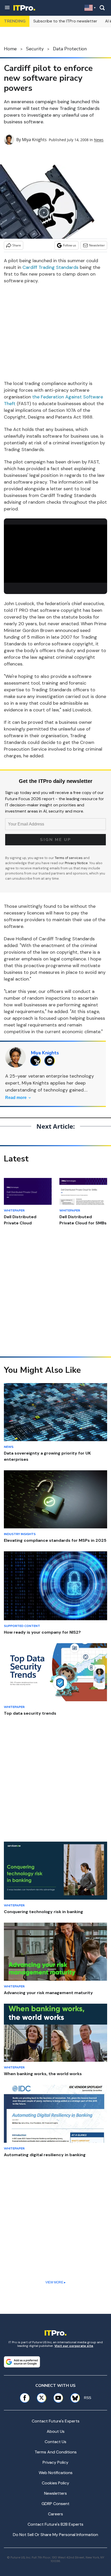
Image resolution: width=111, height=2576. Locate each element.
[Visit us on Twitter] (41, 2398)
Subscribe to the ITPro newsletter (65, 21)
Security (35, 49)
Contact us (55, 2442)
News (99, 140)
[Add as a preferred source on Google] (22, 2362)
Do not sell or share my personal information (55, 2535)
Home (10, 49)
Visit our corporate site (74, 2346)
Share (17, 245)
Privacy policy (55, 2462)
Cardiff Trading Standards (50, 267)
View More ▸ (55, 2282)
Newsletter (97, 245)
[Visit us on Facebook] (25, 2398)
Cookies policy (55, 2483)
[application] (55, 554)
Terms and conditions (56, 2452)
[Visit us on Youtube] (58, 2398)
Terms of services (69, 858)
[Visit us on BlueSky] (73, 2398)
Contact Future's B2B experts (55, 2524)
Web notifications (56, 2473)
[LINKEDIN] (51, 1061)
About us (56, 2431)
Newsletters (55, 2493)
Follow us (70, 245)
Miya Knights (34, 140)
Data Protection (70, 49)
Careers (55, 2514)
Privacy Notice (76, 863)
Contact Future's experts (56, 2421)
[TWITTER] (37, 1061)
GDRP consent (55, 2504)
